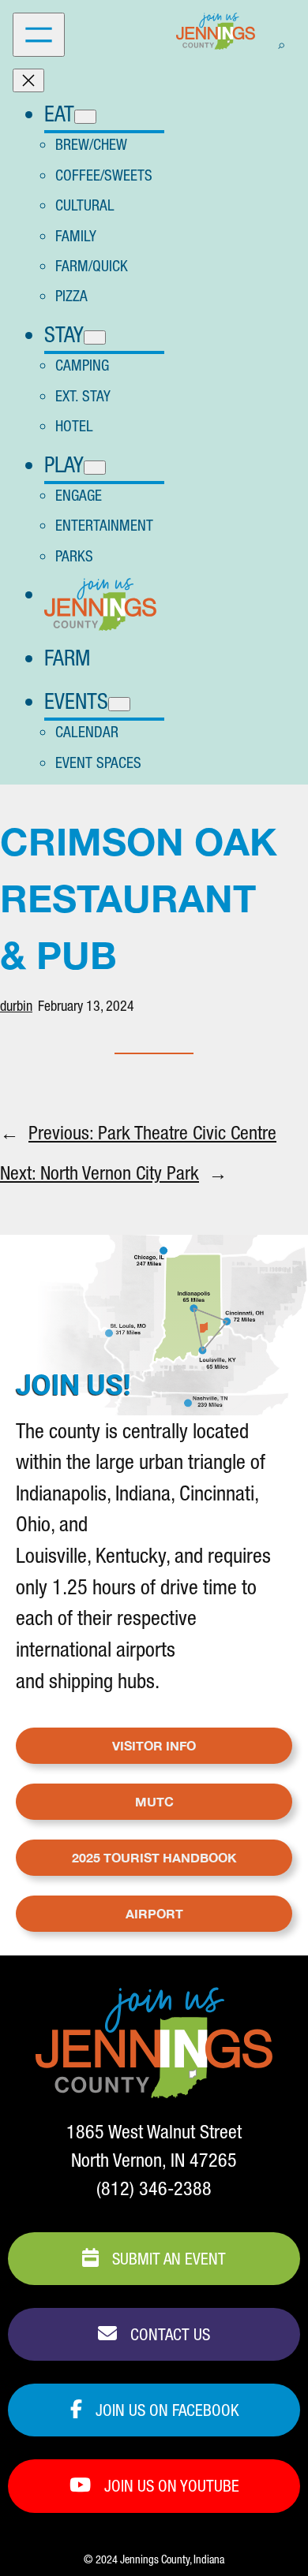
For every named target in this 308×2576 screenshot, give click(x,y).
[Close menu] (28, 80)
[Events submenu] (119, 704)
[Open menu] (39, 35)
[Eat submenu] (85, 117)
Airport (154, 1913)
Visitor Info (154, 1745)
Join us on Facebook (165, 2410)
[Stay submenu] (95, 337)
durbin (16, 1006)
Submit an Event (167, 2259)
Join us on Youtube (170, 2486)
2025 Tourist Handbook (154, 1857)
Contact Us (168, 2334)
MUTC (154, 1801)
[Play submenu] (95, 468)
